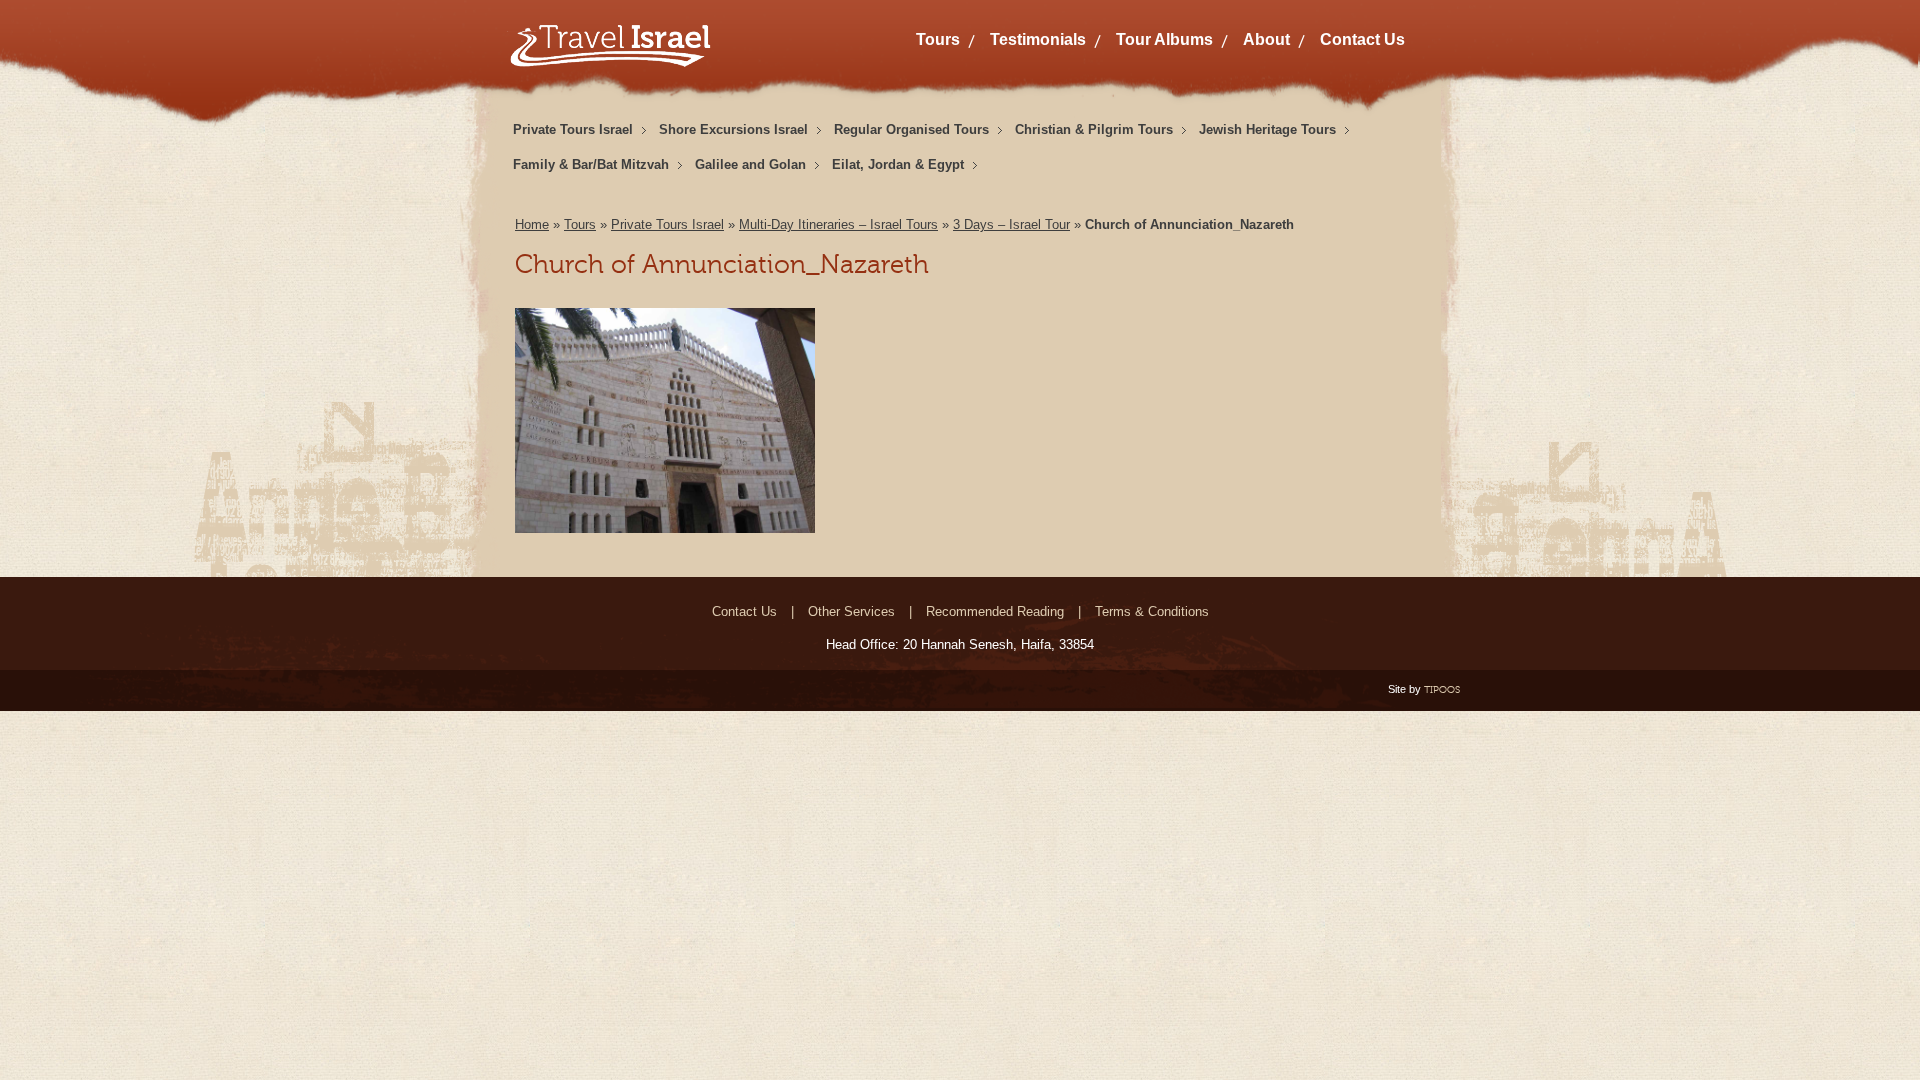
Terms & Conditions (1152, 611)
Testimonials (1038, 39)
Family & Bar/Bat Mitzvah (591, 164)
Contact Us (1362, 39)
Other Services (851, 611)
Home (532, 224)
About (1266, 39)
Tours (938, 39)
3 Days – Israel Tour (1011, 224)
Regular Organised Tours (911, 129)
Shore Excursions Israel (733, 129)
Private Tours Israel (573, 129)
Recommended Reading (995, 611)
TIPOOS (1442, 689)
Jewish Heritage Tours (1267, 129)
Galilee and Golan (750, 164)
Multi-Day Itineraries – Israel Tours (838, 224)
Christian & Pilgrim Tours (1094, 129)
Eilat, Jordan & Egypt (898, 164)
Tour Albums (1164, 39)
